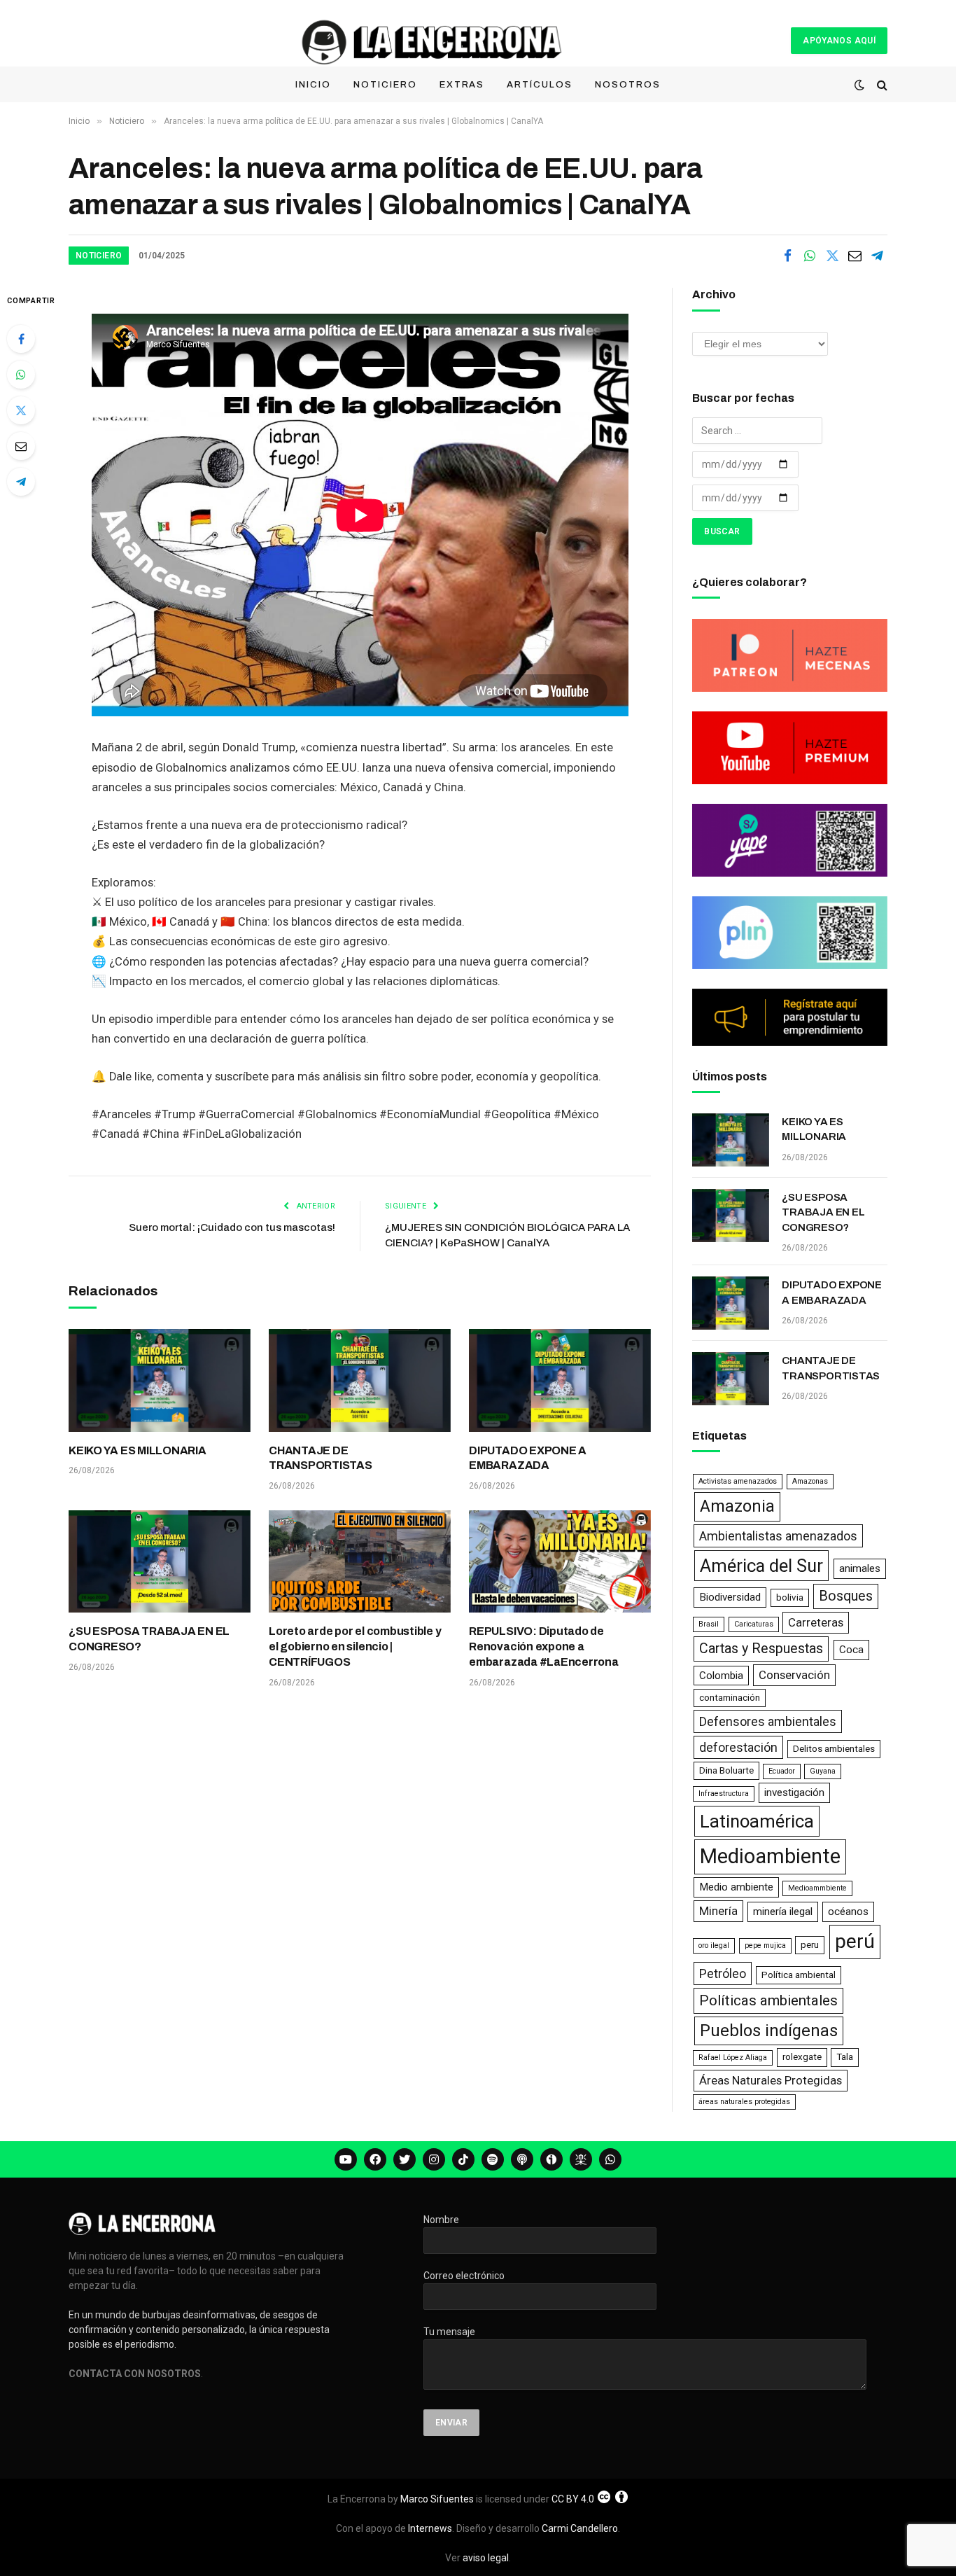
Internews (430, 2528)
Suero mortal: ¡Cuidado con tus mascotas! (232, 1227)
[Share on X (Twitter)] (832, 256)
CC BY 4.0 (573, 2499)
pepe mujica (765, 1945)
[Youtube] (346, 2159)
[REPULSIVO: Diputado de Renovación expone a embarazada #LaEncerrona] (560, 1561)
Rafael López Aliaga (733, 2058)
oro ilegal (714, 1945)
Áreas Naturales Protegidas (771, 2080)
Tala (845, 2057)
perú (855, 1941)
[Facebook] (21, 339)
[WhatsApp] (21, 375)
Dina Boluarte (726, 1770)
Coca (851, 1650)
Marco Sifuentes (437, 2499)
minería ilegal (783, 1912)
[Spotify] (493, 2159)
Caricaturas (754, 1624)
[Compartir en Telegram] (877, 256)
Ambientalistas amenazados (778, 1536)
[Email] (21, 446)
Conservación (794, 1675)
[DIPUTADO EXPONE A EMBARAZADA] (560, 1380)
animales (860, 1568)
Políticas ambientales (768, 2000)
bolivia (790, 1597)
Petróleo (723, 1973)
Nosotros (628, 85)
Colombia (721, 1676)
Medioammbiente (817, 1888)
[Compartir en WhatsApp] (810, 256)
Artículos (540, 85)
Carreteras (816, 1622)
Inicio (313, 85)
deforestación (738, 1747)
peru (810, 1945)
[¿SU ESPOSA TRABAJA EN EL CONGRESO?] (160, 1561)
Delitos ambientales (834, 1749)
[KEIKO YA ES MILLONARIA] (160, 1380)
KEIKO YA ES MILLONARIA (138, 1450)
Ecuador (782, 1771)
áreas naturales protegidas (744, 2102)
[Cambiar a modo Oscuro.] (859, 85)
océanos (848, 1912)
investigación (794, 1792)
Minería (718, 1911)
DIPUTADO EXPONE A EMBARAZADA (528, 1458)
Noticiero (385, 85)
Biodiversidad (730, 1597)
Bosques (846, 1596)
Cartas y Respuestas (761, 1649)
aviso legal (486, 2558)
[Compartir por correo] (855, 256)
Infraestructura (724, 1794)
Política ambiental (799, 1975)
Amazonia (737, 1506)
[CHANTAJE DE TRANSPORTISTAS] (360, 1380)
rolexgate (802, 2057)
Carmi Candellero (580, 2528)
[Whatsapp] (610, 2159)
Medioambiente (770, 1856)
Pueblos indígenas (769, 2031)
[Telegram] (21, 482)
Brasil (709, 1624)
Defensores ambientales (768, 1721)
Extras (462, 85)
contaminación (730, 1698)
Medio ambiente (736, 1887)
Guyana (823, 1771)
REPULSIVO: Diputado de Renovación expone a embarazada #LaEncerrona (543, 1646)
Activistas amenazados (738, 1481)
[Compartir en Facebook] (787, 256)
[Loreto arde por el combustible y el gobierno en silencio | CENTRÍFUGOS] (360, 1561)
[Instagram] (434, 2159)
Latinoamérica (757, 1821)
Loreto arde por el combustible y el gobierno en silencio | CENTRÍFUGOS (355, 1646)
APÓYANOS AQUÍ (839, 41)
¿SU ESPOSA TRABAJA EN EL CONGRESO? (149, 1639)
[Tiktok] (463, 2159)
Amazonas (810, 1481)
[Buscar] (881, 85)
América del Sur (761, 1566)
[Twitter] (21, 410)
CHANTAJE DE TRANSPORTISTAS (321, 1458)
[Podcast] (522, 2159)
